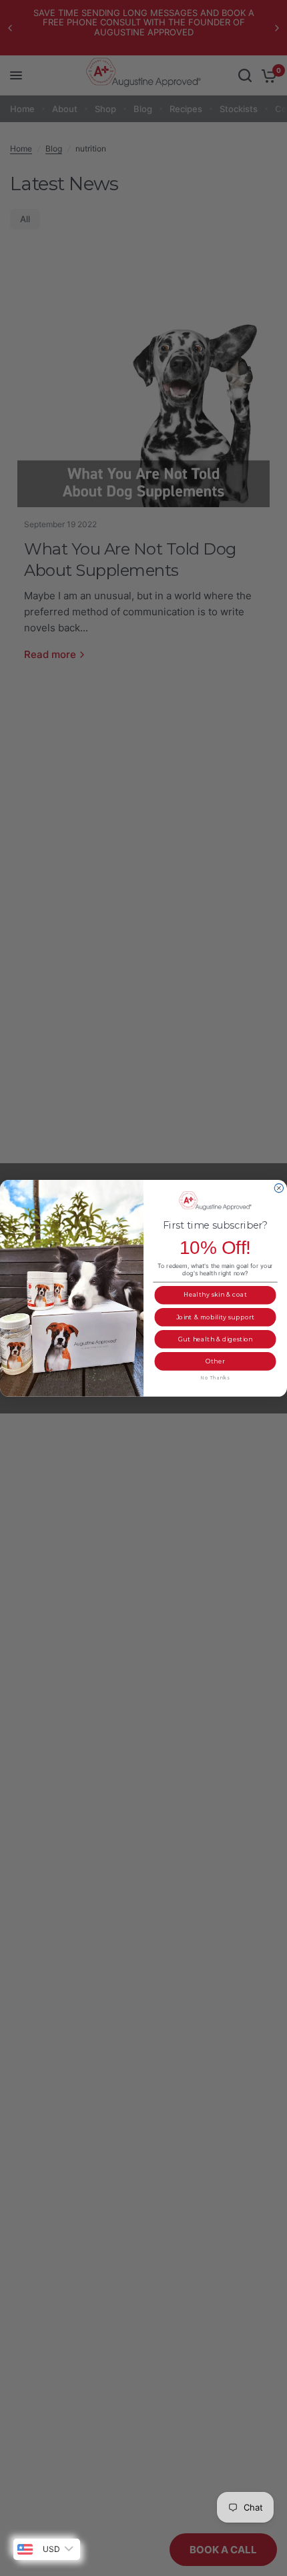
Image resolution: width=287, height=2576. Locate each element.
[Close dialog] (279, 1188)
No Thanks (216, 1377)
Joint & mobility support (216, 1317)
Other (216, 1361)
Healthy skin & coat (215, 1295)
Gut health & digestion (216, 1339)
